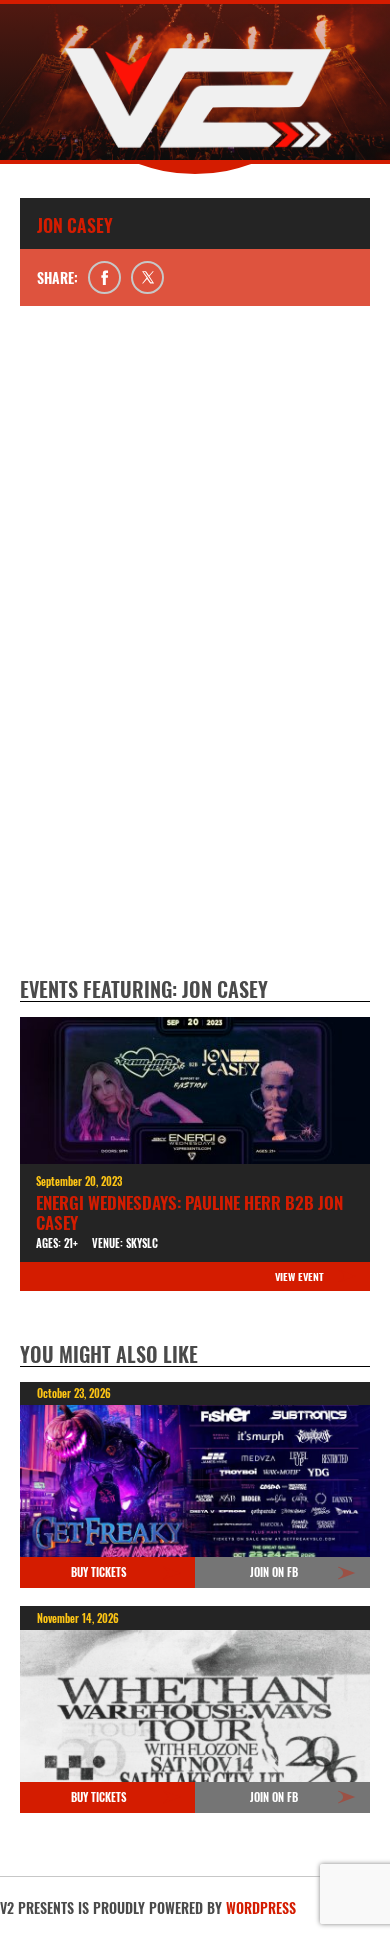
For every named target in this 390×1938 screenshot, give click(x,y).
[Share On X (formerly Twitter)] (147, 277)
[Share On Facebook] (104, 277)
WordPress (261, 1907)
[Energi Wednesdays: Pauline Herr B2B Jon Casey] (195, 1090)
